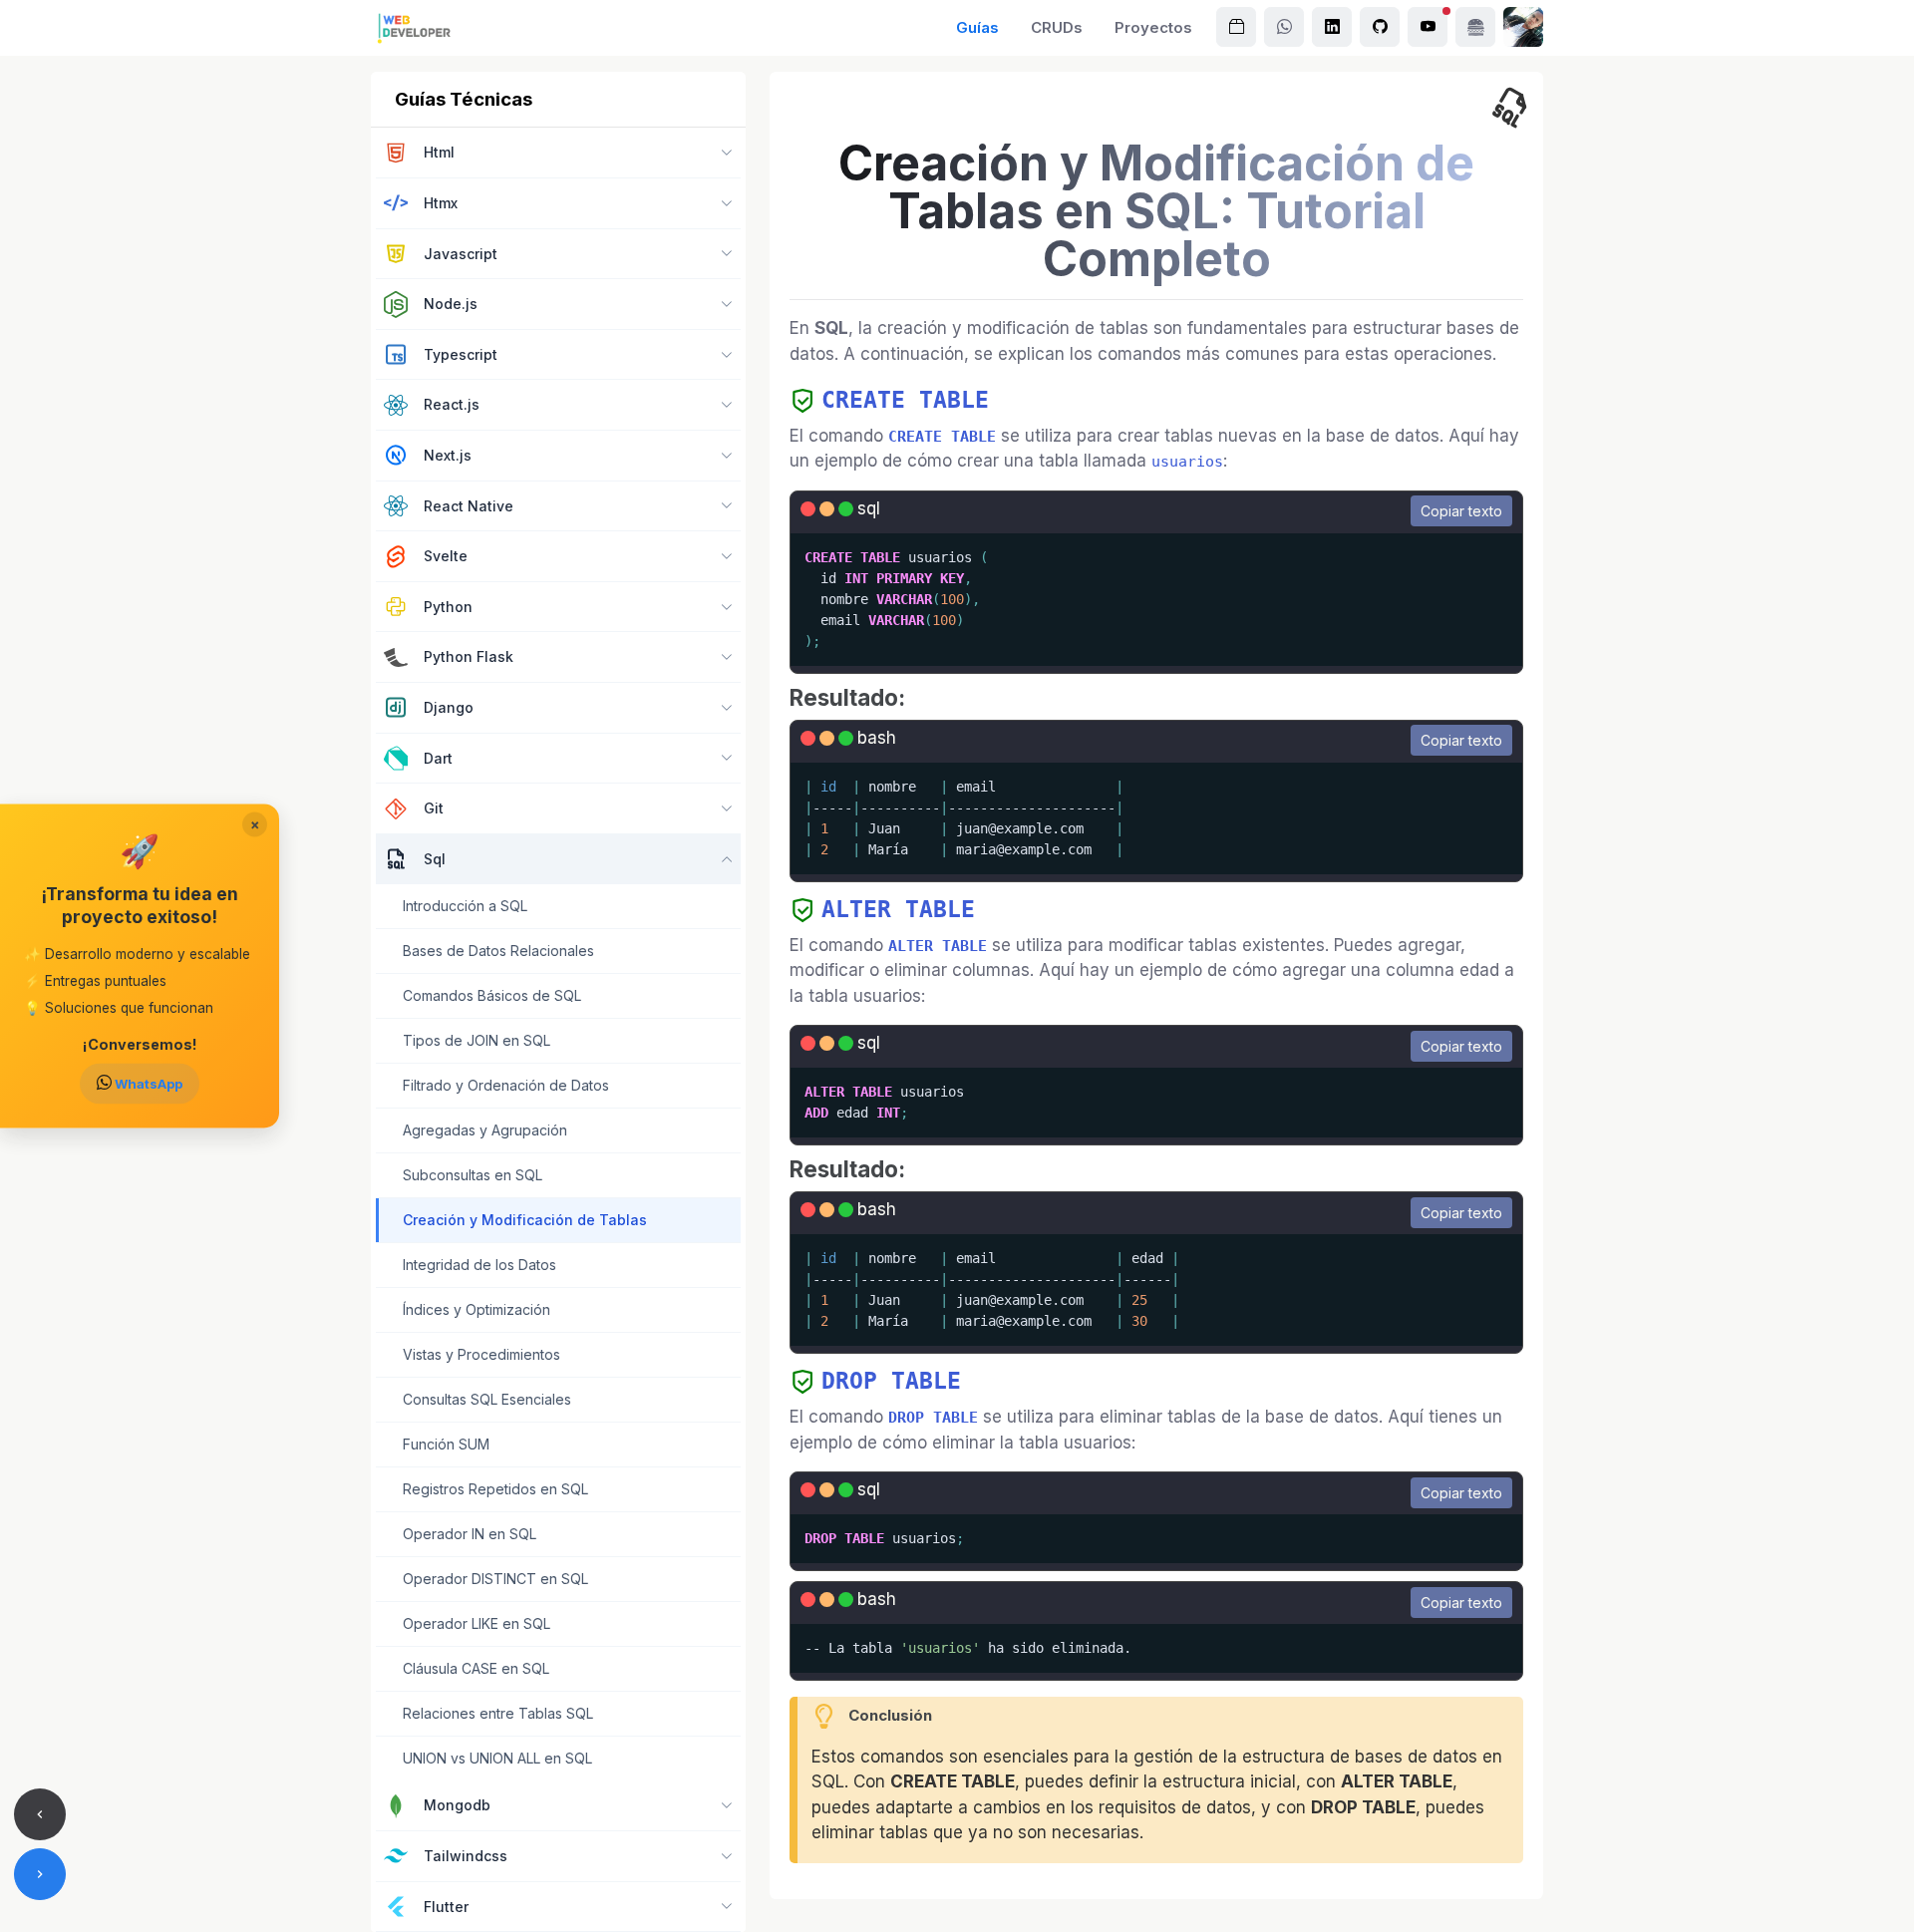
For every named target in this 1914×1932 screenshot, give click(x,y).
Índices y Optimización (477, 1309)
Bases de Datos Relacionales (498, 951)
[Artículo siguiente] (40, 1874)
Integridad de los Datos (479, 1265)
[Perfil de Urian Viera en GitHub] (1380, 27)
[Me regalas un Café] (1475, 27)
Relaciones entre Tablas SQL (498, 1713)
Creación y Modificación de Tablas (525, 1220)
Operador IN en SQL (470, 1534)
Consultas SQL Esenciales (487, 1399)
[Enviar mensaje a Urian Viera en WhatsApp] (1284, 27)
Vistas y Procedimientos (481, 1354)
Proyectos (1153, 27)
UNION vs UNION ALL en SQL (497, 1758)
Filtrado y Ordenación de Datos (506, 1085)
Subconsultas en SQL (473, 1175)
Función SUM (446, 1444)
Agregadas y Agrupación (485, 1130)
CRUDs (1057, 27)
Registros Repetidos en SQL (495, 1489)
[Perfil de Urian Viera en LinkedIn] (1332, 27)
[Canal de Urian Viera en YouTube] (1428, 27)
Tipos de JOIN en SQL (477, 1040)
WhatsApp (147, 1084)
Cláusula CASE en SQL (476, 1668)
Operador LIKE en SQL (477, 1623)
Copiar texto (1461, 511)
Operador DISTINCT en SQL (495, 1579)
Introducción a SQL (465, 906)
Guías (977, 27)
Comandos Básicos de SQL (492, 995)
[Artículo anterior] (40, 1814)
